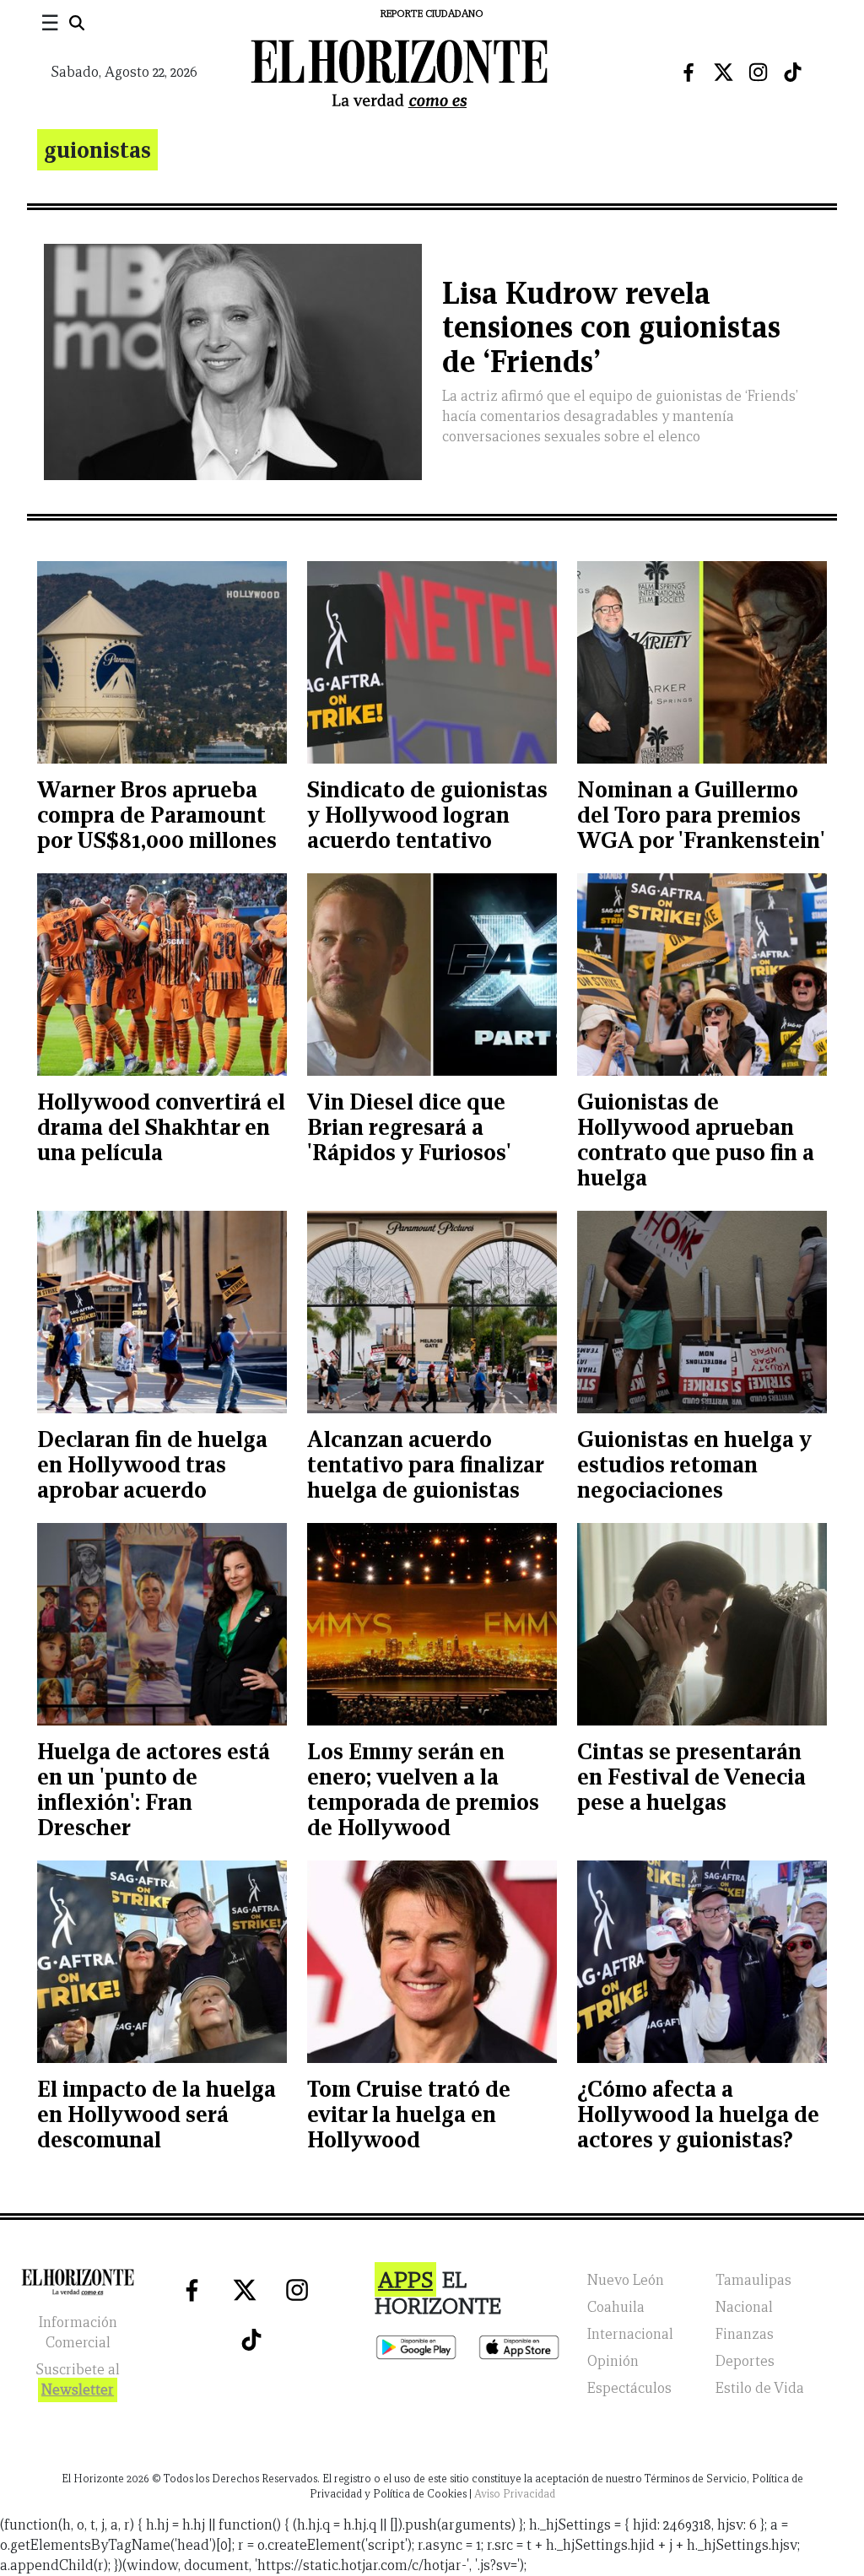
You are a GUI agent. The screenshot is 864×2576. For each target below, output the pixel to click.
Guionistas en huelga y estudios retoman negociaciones (694, 1464)
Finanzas (745, 2334)
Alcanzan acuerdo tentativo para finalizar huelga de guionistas (425, 1464)
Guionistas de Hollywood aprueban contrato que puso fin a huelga (696, 1139)
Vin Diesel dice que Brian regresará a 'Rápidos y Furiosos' (409, 1127)
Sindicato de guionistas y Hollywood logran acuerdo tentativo (427, 815)
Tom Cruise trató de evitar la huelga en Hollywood (409, 2114)
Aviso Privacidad (515, 2494)
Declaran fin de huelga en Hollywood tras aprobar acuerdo (152, 1464)
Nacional (744, 2307)
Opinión (613, 2361)
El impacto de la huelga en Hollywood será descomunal (157, 2114)
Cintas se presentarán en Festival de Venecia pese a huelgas (691, 1777)
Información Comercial (78, 2333)
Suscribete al (78, 2380)
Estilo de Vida (760, 2388)
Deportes (745, 2361)
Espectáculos (629, 2388)
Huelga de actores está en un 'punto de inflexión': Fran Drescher (154, 1789)
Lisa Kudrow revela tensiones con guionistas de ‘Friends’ (611, 328)
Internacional (630, 2334)
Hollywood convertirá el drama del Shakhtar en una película (161, 1127)
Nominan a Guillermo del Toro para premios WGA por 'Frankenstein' (701, 815)
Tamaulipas (753, 2280)
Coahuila (616, 2307)
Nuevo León (626, 2280)
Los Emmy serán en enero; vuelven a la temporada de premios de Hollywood (423, 1789)
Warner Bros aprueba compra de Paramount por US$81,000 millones (157, 815)
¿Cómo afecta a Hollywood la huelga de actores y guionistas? (698, 2114)
